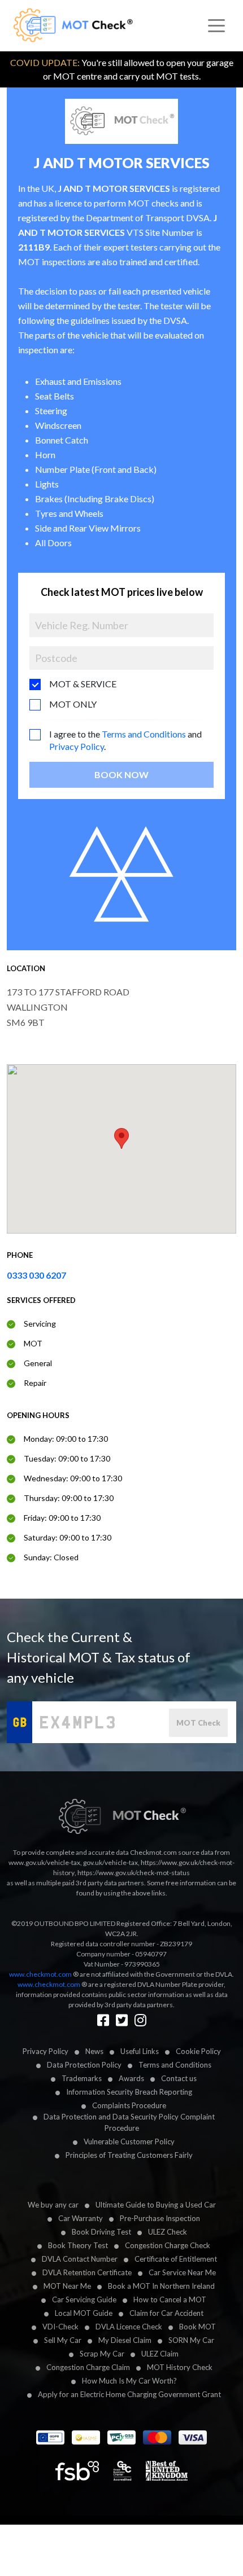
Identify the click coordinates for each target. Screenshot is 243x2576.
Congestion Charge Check (168, 2245)
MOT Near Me (67, 2286)
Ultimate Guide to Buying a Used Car (156, 2205)
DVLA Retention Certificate (87, 2272)
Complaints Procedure (129, 2105)
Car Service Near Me (182, 2272)
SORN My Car (191, 2340)
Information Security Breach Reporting (129, 2092)
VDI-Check (60, 2327)
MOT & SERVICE (83, 684)
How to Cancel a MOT (170, 2299)
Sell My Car (63, 2340)
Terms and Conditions (144, 734)
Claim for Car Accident (166, 2313)
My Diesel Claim (125, 2340)
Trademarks (82, 2078)
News (94, 2051)
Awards (131, 2078)
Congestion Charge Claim (88, 2367)
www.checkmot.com (40, 1974)
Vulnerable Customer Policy (129, 2141)
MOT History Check (180, 2367)
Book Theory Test (78, 2245)
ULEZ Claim (160, 2354)
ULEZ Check (168, 2232)
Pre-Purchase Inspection (160, 2218)
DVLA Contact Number (80, 2259)
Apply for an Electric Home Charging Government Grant (129, 2394)
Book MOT (198, 2327)
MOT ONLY (73, 704)
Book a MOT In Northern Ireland (161, 2286)
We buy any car (53, 2205)
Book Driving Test (101, 2232)
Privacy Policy (77, 746)
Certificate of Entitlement (176, 2259)
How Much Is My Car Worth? (129, 2381)
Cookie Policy (198, 2051)
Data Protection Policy (84, 2065)
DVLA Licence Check (129, 2327)
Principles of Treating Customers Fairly (129, 2155)
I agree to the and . (125, 740)
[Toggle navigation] (216, 26)
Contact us (179, 2078)
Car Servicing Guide (84, 2299)
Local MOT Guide (84, 2313)
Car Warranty (81, 2218)
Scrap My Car (102, 2354)
